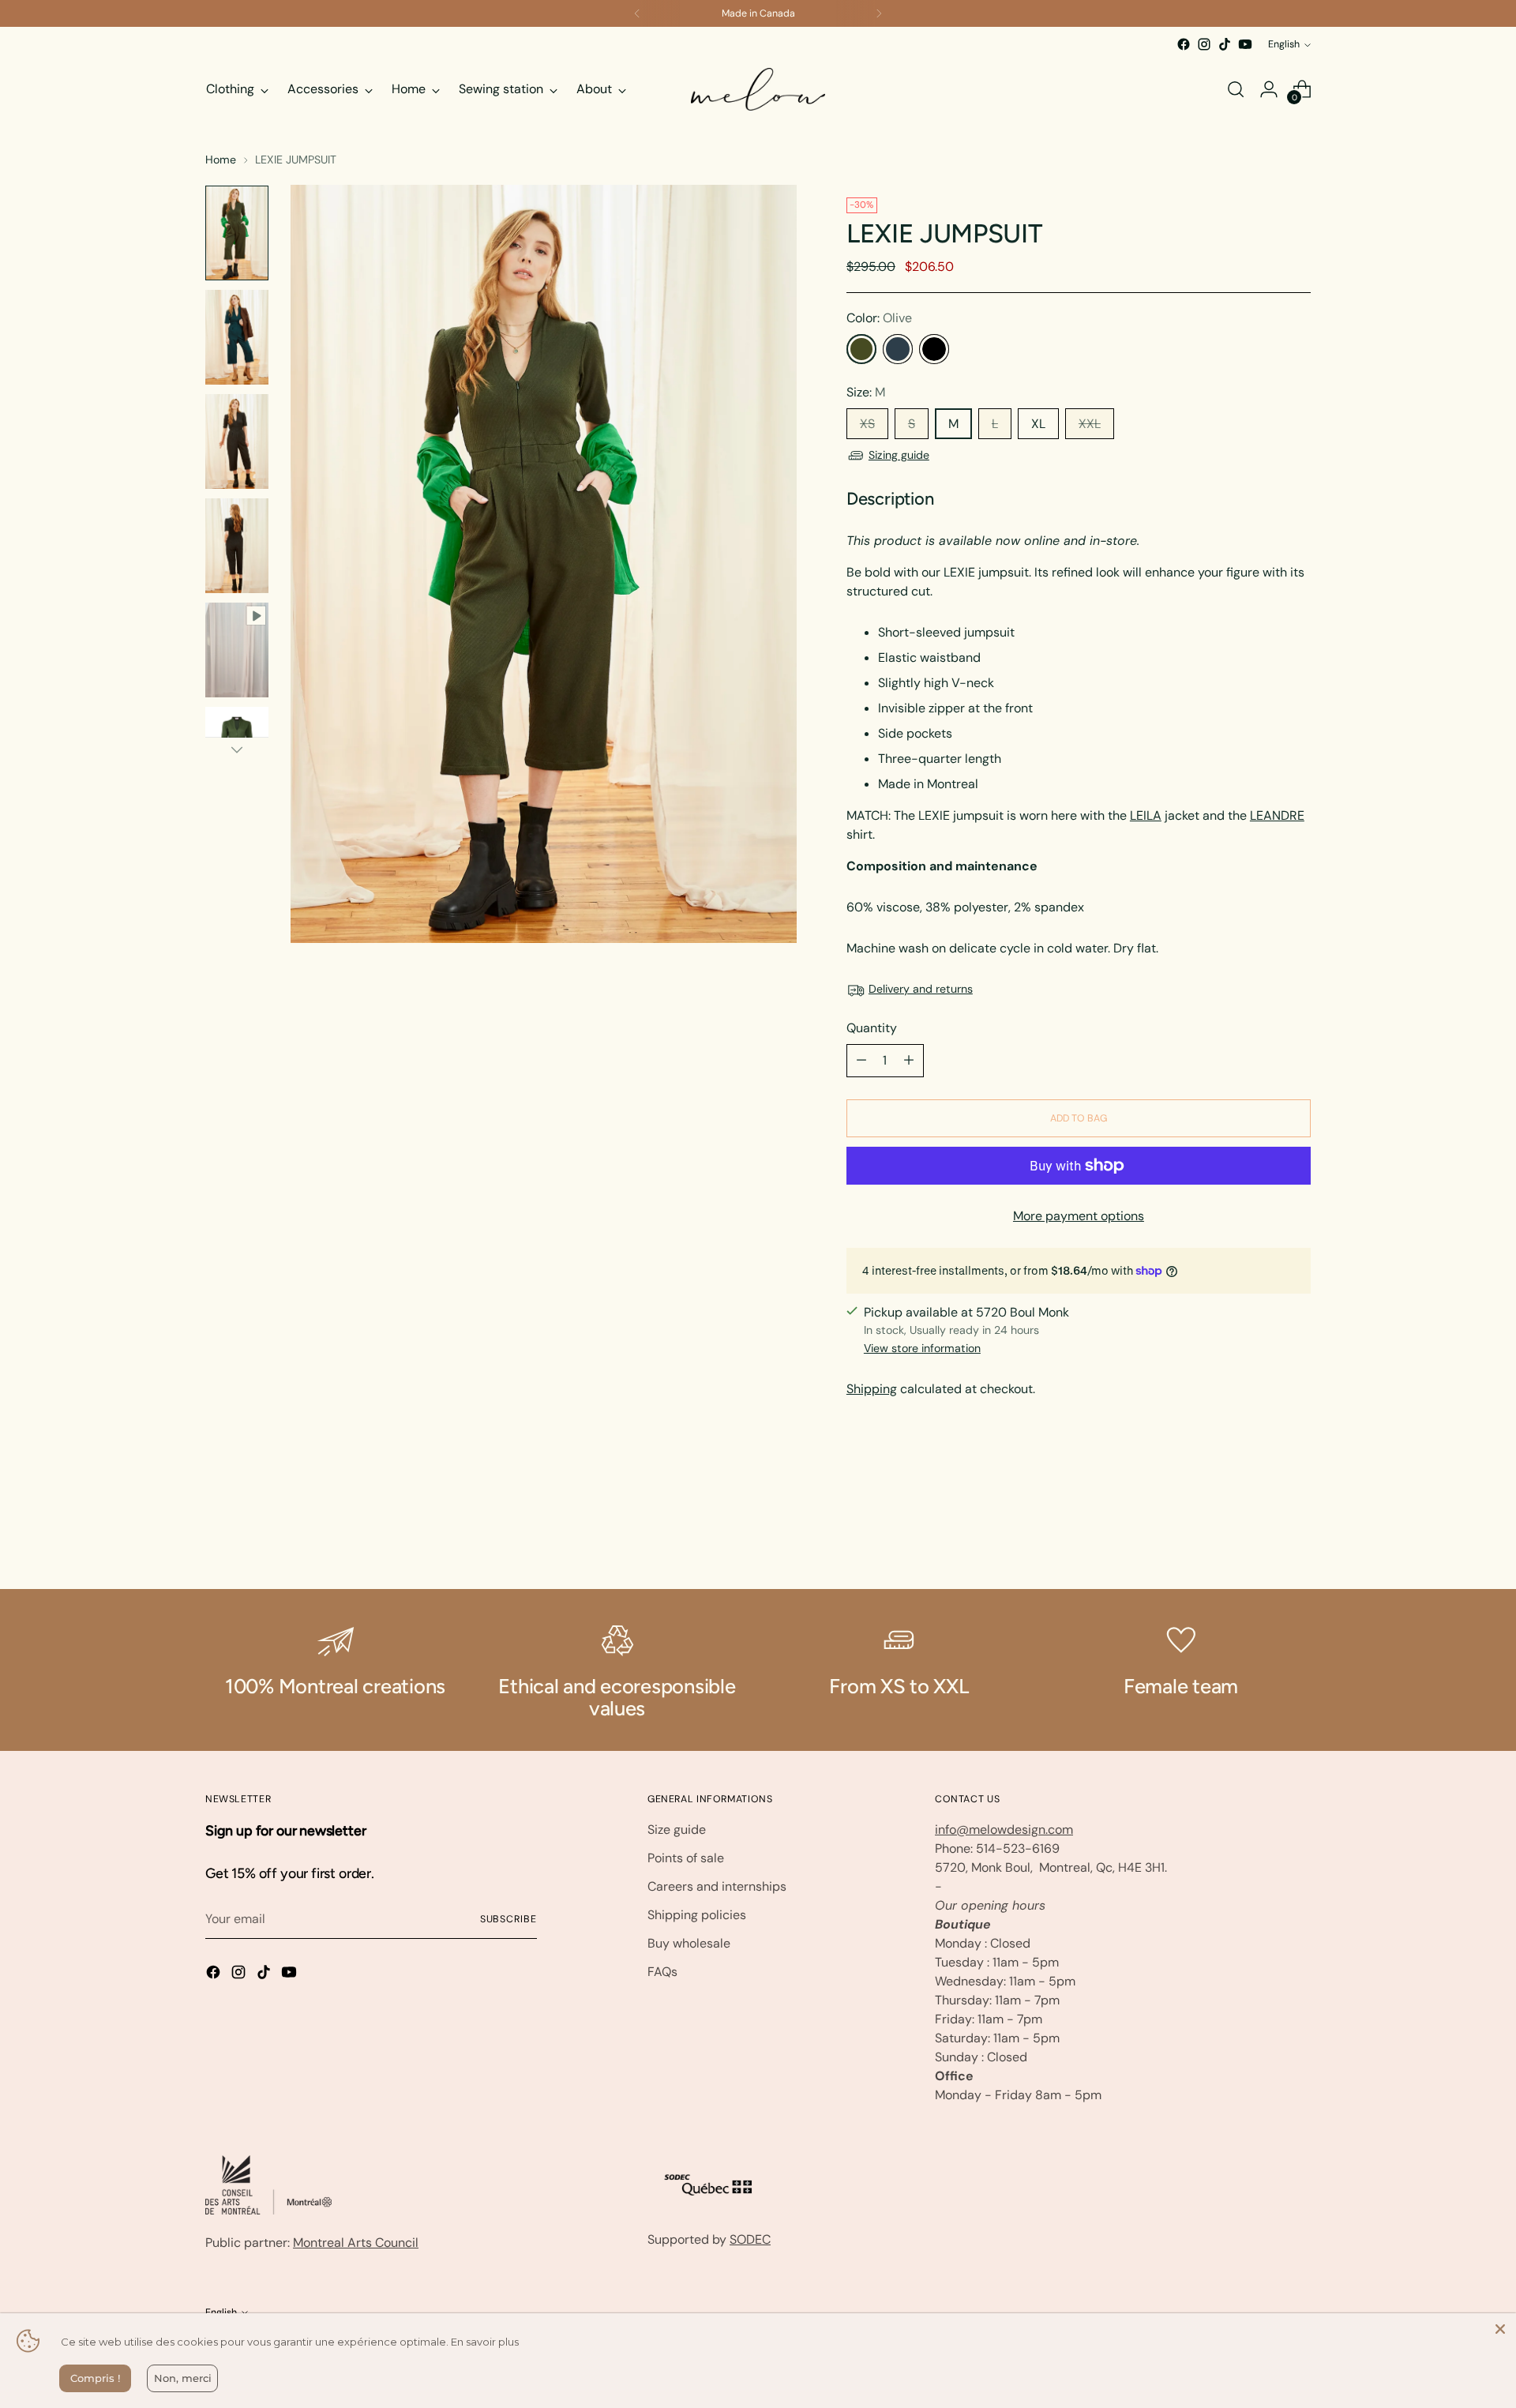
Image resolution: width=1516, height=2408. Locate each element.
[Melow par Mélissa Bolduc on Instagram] (1204, 44)
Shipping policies (697, 1915)
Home (221, 160)
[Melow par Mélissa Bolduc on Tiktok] (1225, 44)
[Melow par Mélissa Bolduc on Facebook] (1184, 44)
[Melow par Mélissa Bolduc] (758, 89)
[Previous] (637, 13)
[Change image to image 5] (237, 650)
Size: (866, 392)
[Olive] (861, 349)
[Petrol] (898, 349)
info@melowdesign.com (1004, 1829)
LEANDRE (1277, 815)
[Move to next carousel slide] (1297, 1535)
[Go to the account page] (1269, 89)
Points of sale (686, 1858)
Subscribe (508, 1919)
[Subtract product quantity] (861, 1061)
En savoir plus (485, 2342)
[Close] (1500, 2329)
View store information (922, 1348)
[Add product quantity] (909, 1061)
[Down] (237, 749)
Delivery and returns (921, 989)
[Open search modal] (1236, 89)
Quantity (872, 1028)
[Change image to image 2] (237, 337)
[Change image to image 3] (237, 441)
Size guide (677, 1829)
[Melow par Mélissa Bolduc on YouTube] (1245, 44)
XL (1038, 424)
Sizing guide (899, 455)
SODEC (750, 2239)
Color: (879, 318)
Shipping (872, 1389)
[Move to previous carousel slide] (1261, 1535)
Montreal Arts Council (356, 2243)
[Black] (934, 349)
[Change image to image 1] (237, 233)
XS (867, 424)
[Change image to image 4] (237, 546)
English (1284, 44)
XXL (1090, 424)
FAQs (662, 1972)
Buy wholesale (689, 1943)
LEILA (1146, 815)
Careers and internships (717, 1886)
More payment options (1079, 1216)
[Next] (879, 13)
